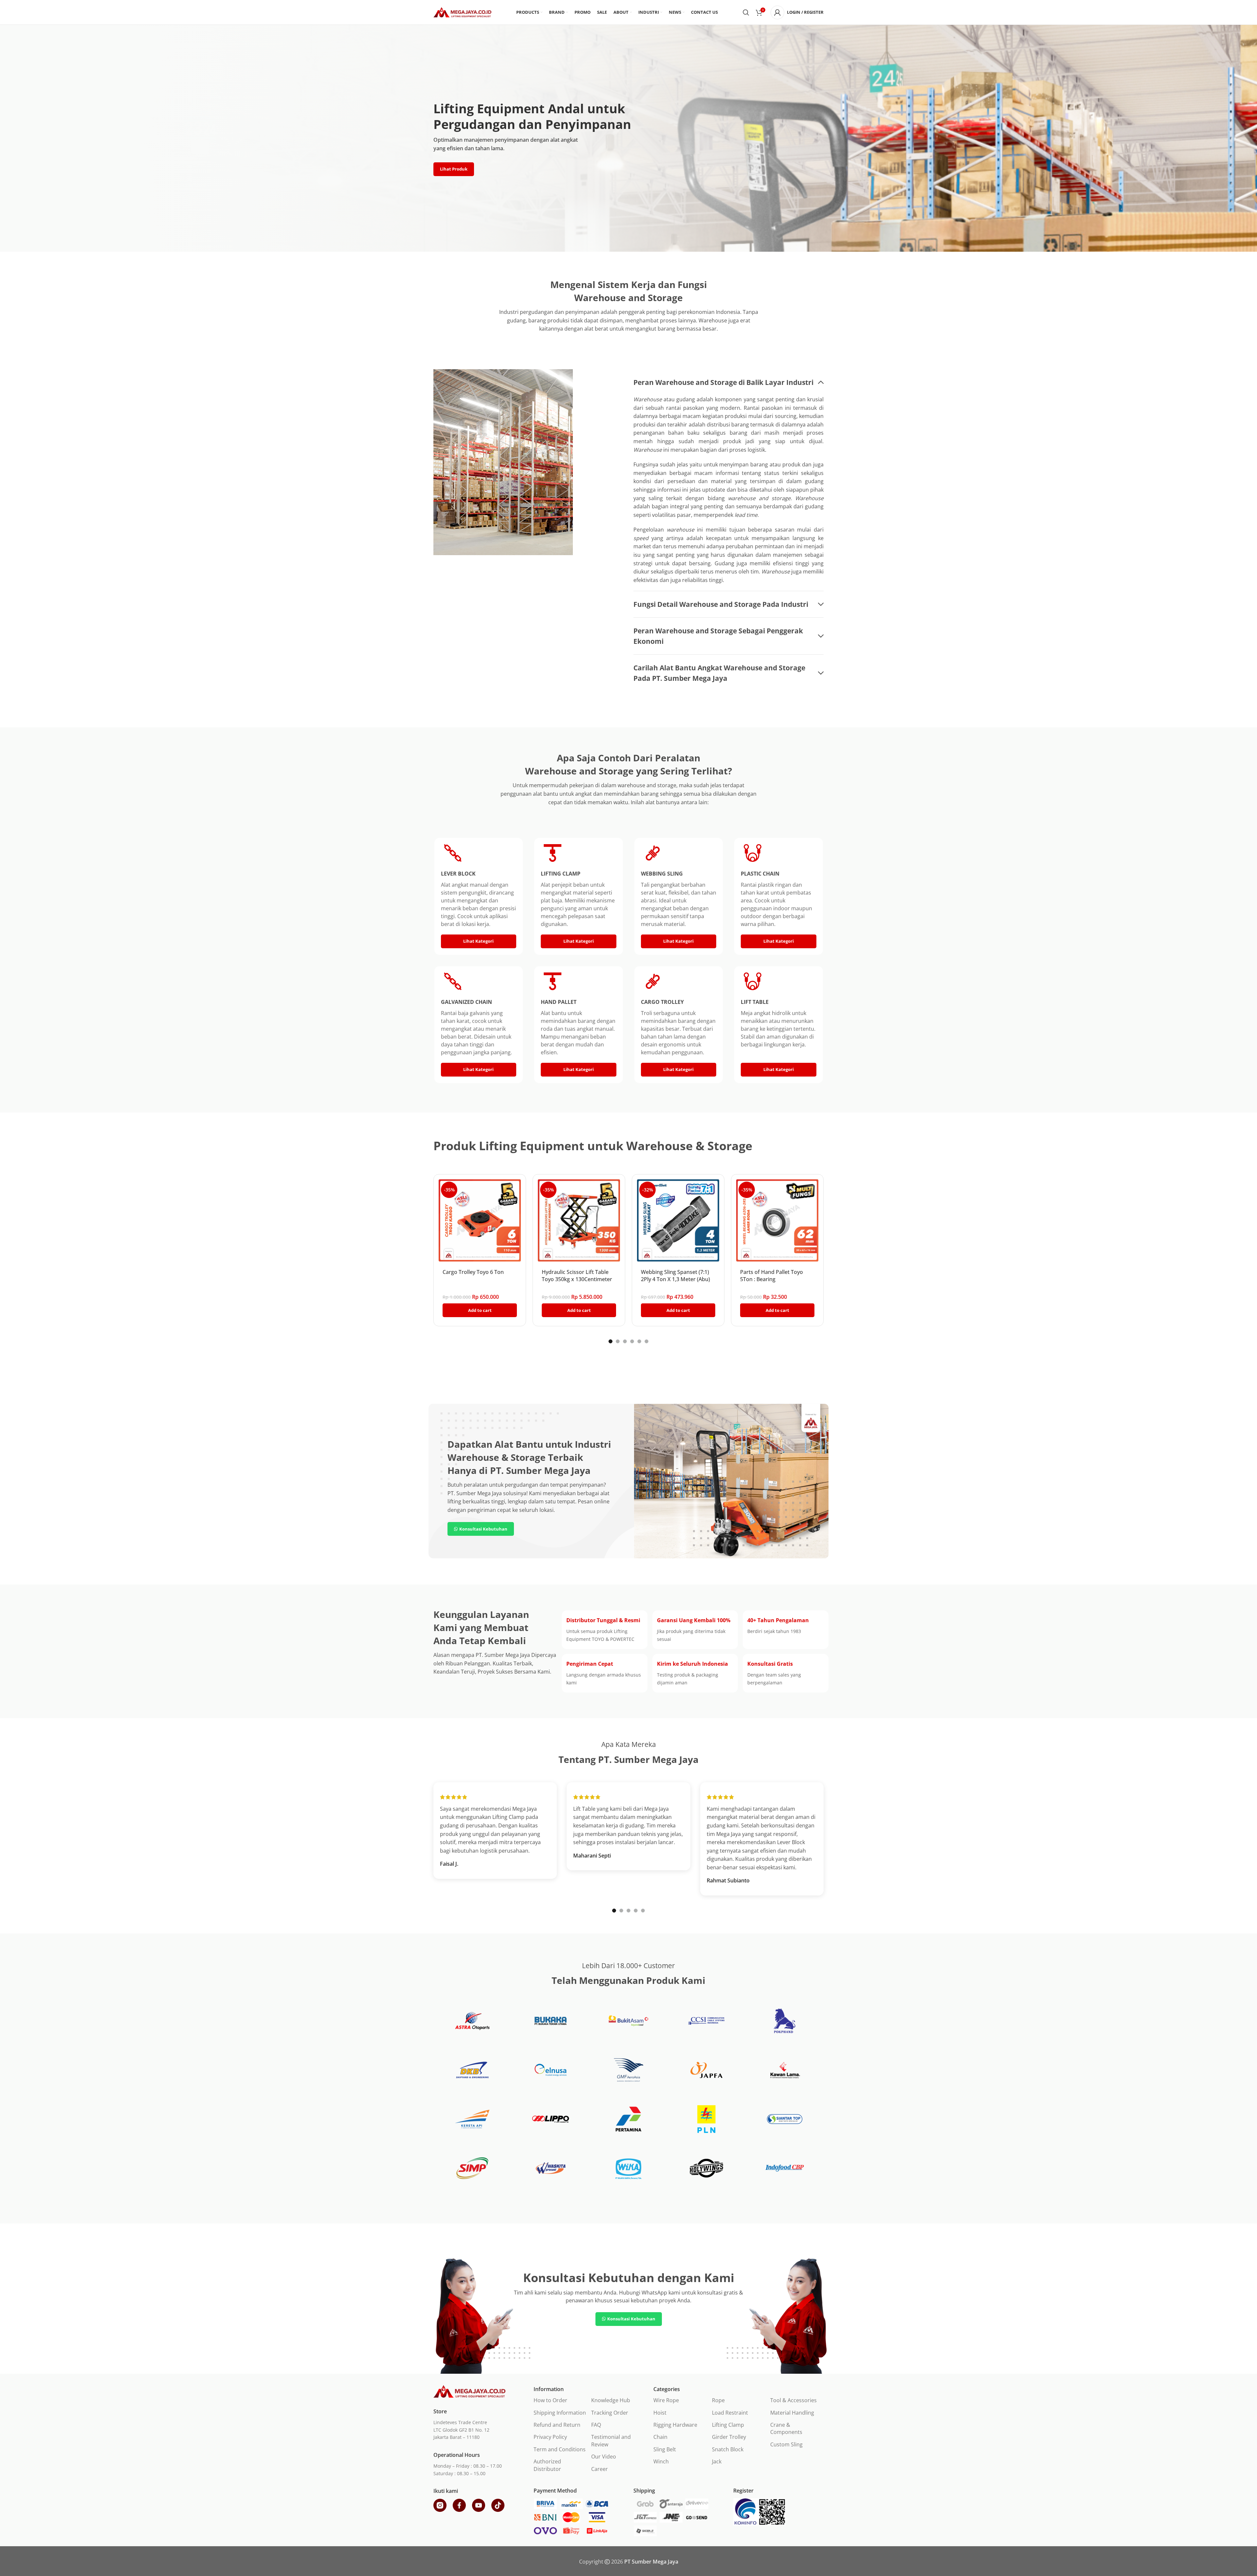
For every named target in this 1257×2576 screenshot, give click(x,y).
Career (600, 2469)
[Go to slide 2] (618, 1341)
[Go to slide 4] (632, 1341)
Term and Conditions (560, 2449)
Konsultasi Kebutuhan (483, 1529)
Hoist (660, 2413)
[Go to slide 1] (610, 1341)
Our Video (604, 2457)
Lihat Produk (454, 169)
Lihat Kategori (478, 941)
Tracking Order (610, 2413)
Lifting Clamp (728, 2425)
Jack (717, 2461)
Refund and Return (557, 2425)
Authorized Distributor (547, 2465)
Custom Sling (786, 2444)
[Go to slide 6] (647, 1341)
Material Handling (792, 2413)
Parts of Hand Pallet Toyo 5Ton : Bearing (772, 1276)
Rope (718, 2400)
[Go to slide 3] (625, 1341)
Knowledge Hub (611, 2400)
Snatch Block (728, 2449)
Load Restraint (730, 2413)
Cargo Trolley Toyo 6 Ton (473, 1272)
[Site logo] (462, 12)
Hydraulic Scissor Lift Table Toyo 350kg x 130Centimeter (577, 1276)
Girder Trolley (729, 2437)
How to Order (550, 2400)
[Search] (746, 12)
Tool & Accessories (793, 2400)
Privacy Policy (550, 2437)
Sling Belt (665, 2449)
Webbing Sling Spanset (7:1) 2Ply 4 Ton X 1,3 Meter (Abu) (675, 1276)
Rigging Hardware (675, 2425)
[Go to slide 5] (639, 1341)
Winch (661, 2461)
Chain (660, 2437)
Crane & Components (786, 2428)
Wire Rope (666, 2400)
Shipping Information (560, 2413)
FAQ (596, 2425)
